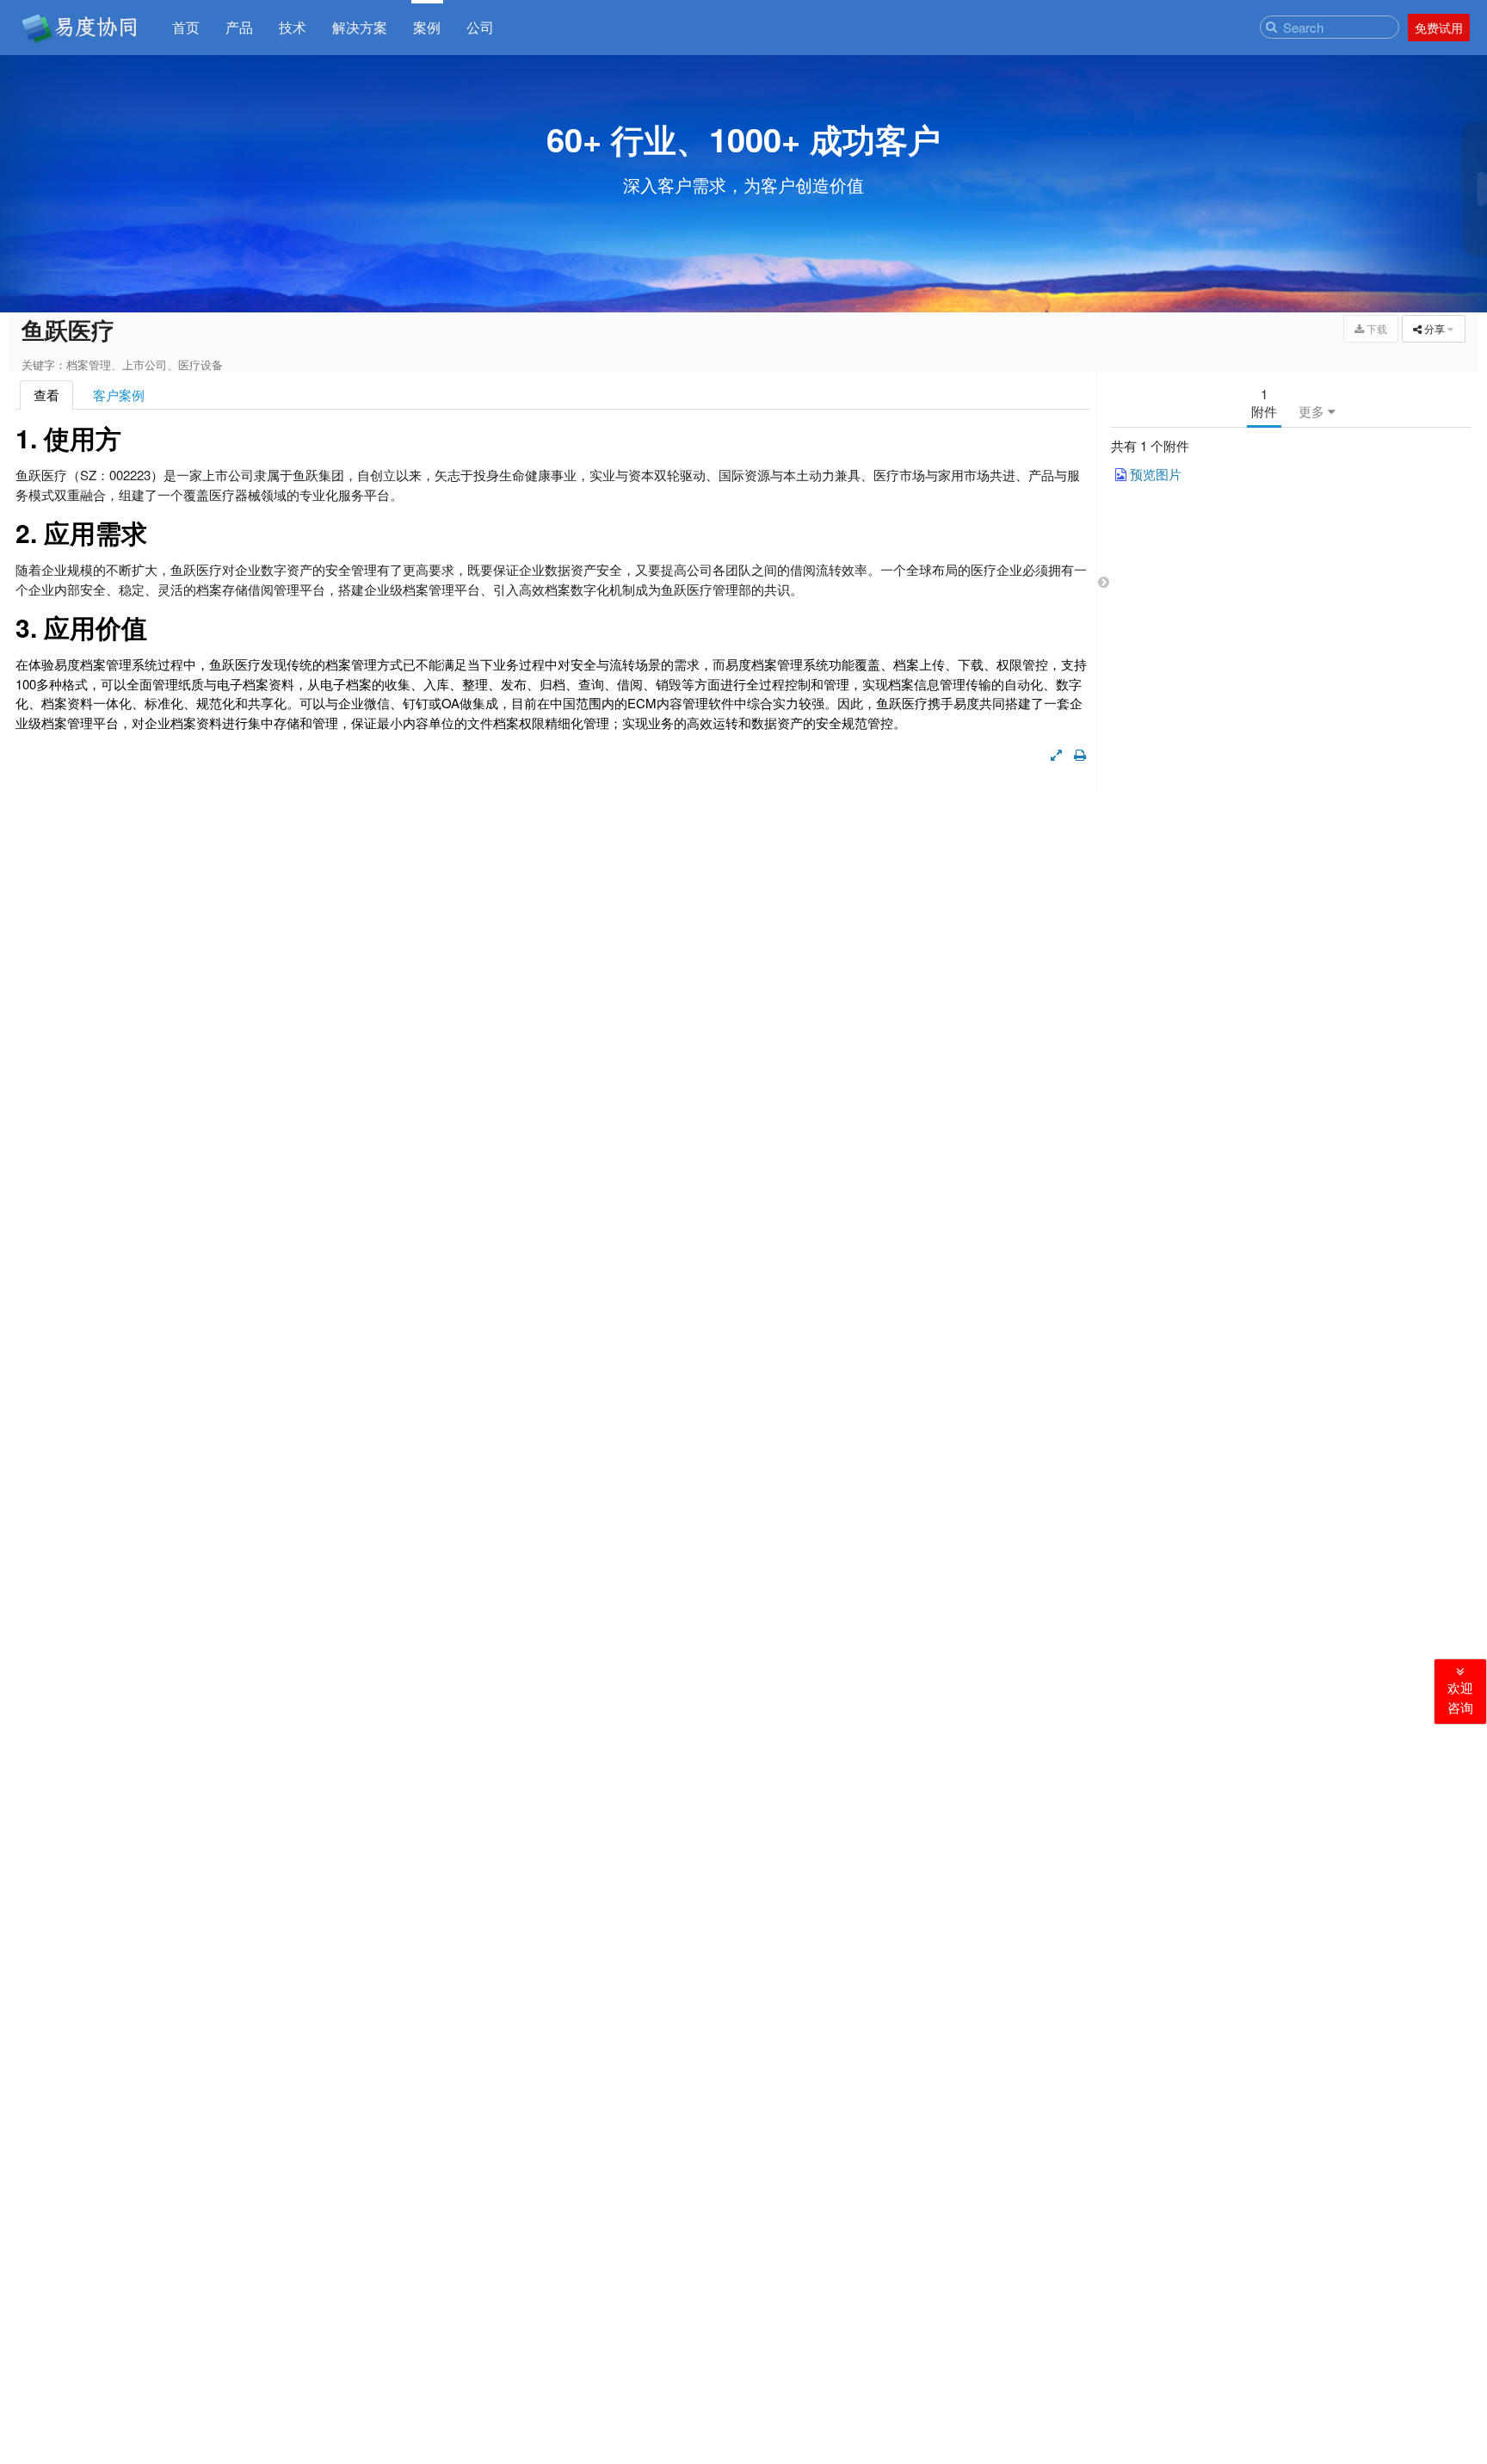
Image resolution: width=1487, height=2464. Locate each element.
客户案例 (119, 395)
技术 (293, 28)
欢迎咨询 (1460, 1698)
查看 (46, 395)
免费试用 (1439, 28)
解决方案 (360, 28)
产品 (239, 28)
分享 (1439, 328)
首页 (186, 28)
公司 (480, 28)
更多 (1313, 411)
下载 (1376, 328)
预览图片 (1154, 474)
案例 (427, 28)
